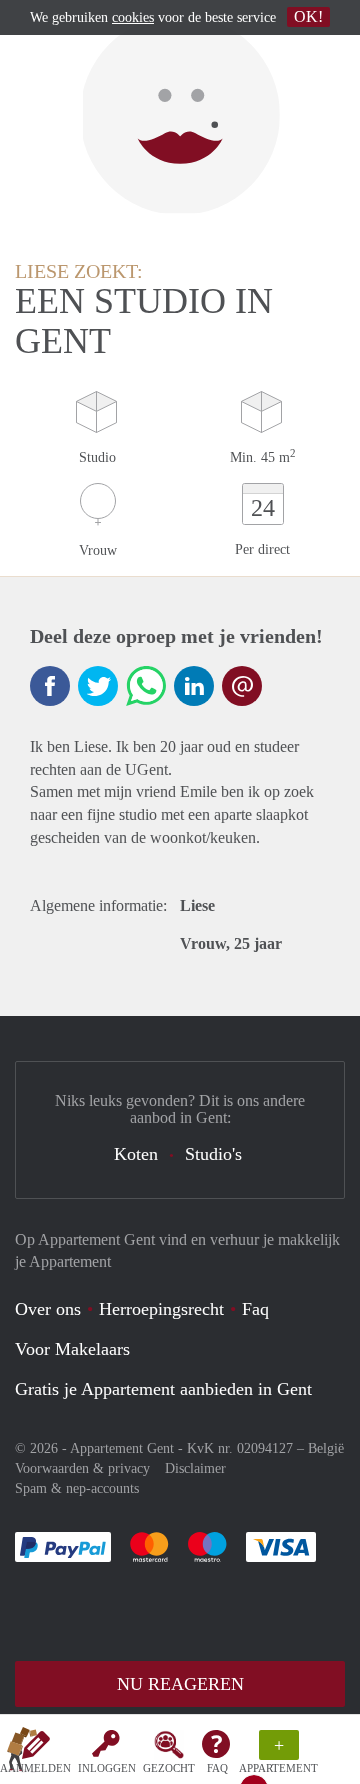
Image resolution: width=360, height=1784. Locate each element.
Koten (136, 1154)
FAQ (217, 1768)
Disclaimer (195, 1468)
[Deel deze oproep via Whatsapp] (146, 686)
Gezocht (169, 1768)
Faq (255, 1309)
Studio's (213, 1154)
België (326, 1448)
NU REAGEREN (180, 1684)
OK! (308, 16)
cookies (133, 17)
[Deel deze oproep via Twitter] (98, 686)
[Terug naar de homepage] (22, 1753)
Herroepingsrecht (161, 1309)
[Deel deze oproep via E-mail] (242, 686)
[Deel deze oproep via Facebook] (50, 686)
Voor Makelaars (72, 1349)
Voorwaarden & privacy (82, 1468)
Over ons (48, 1309)
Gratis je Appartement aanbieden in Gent (163, 1389)
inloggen (107, 1768)
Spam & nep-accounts (77, 1488)
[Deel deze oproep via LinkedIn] (194, 686)
